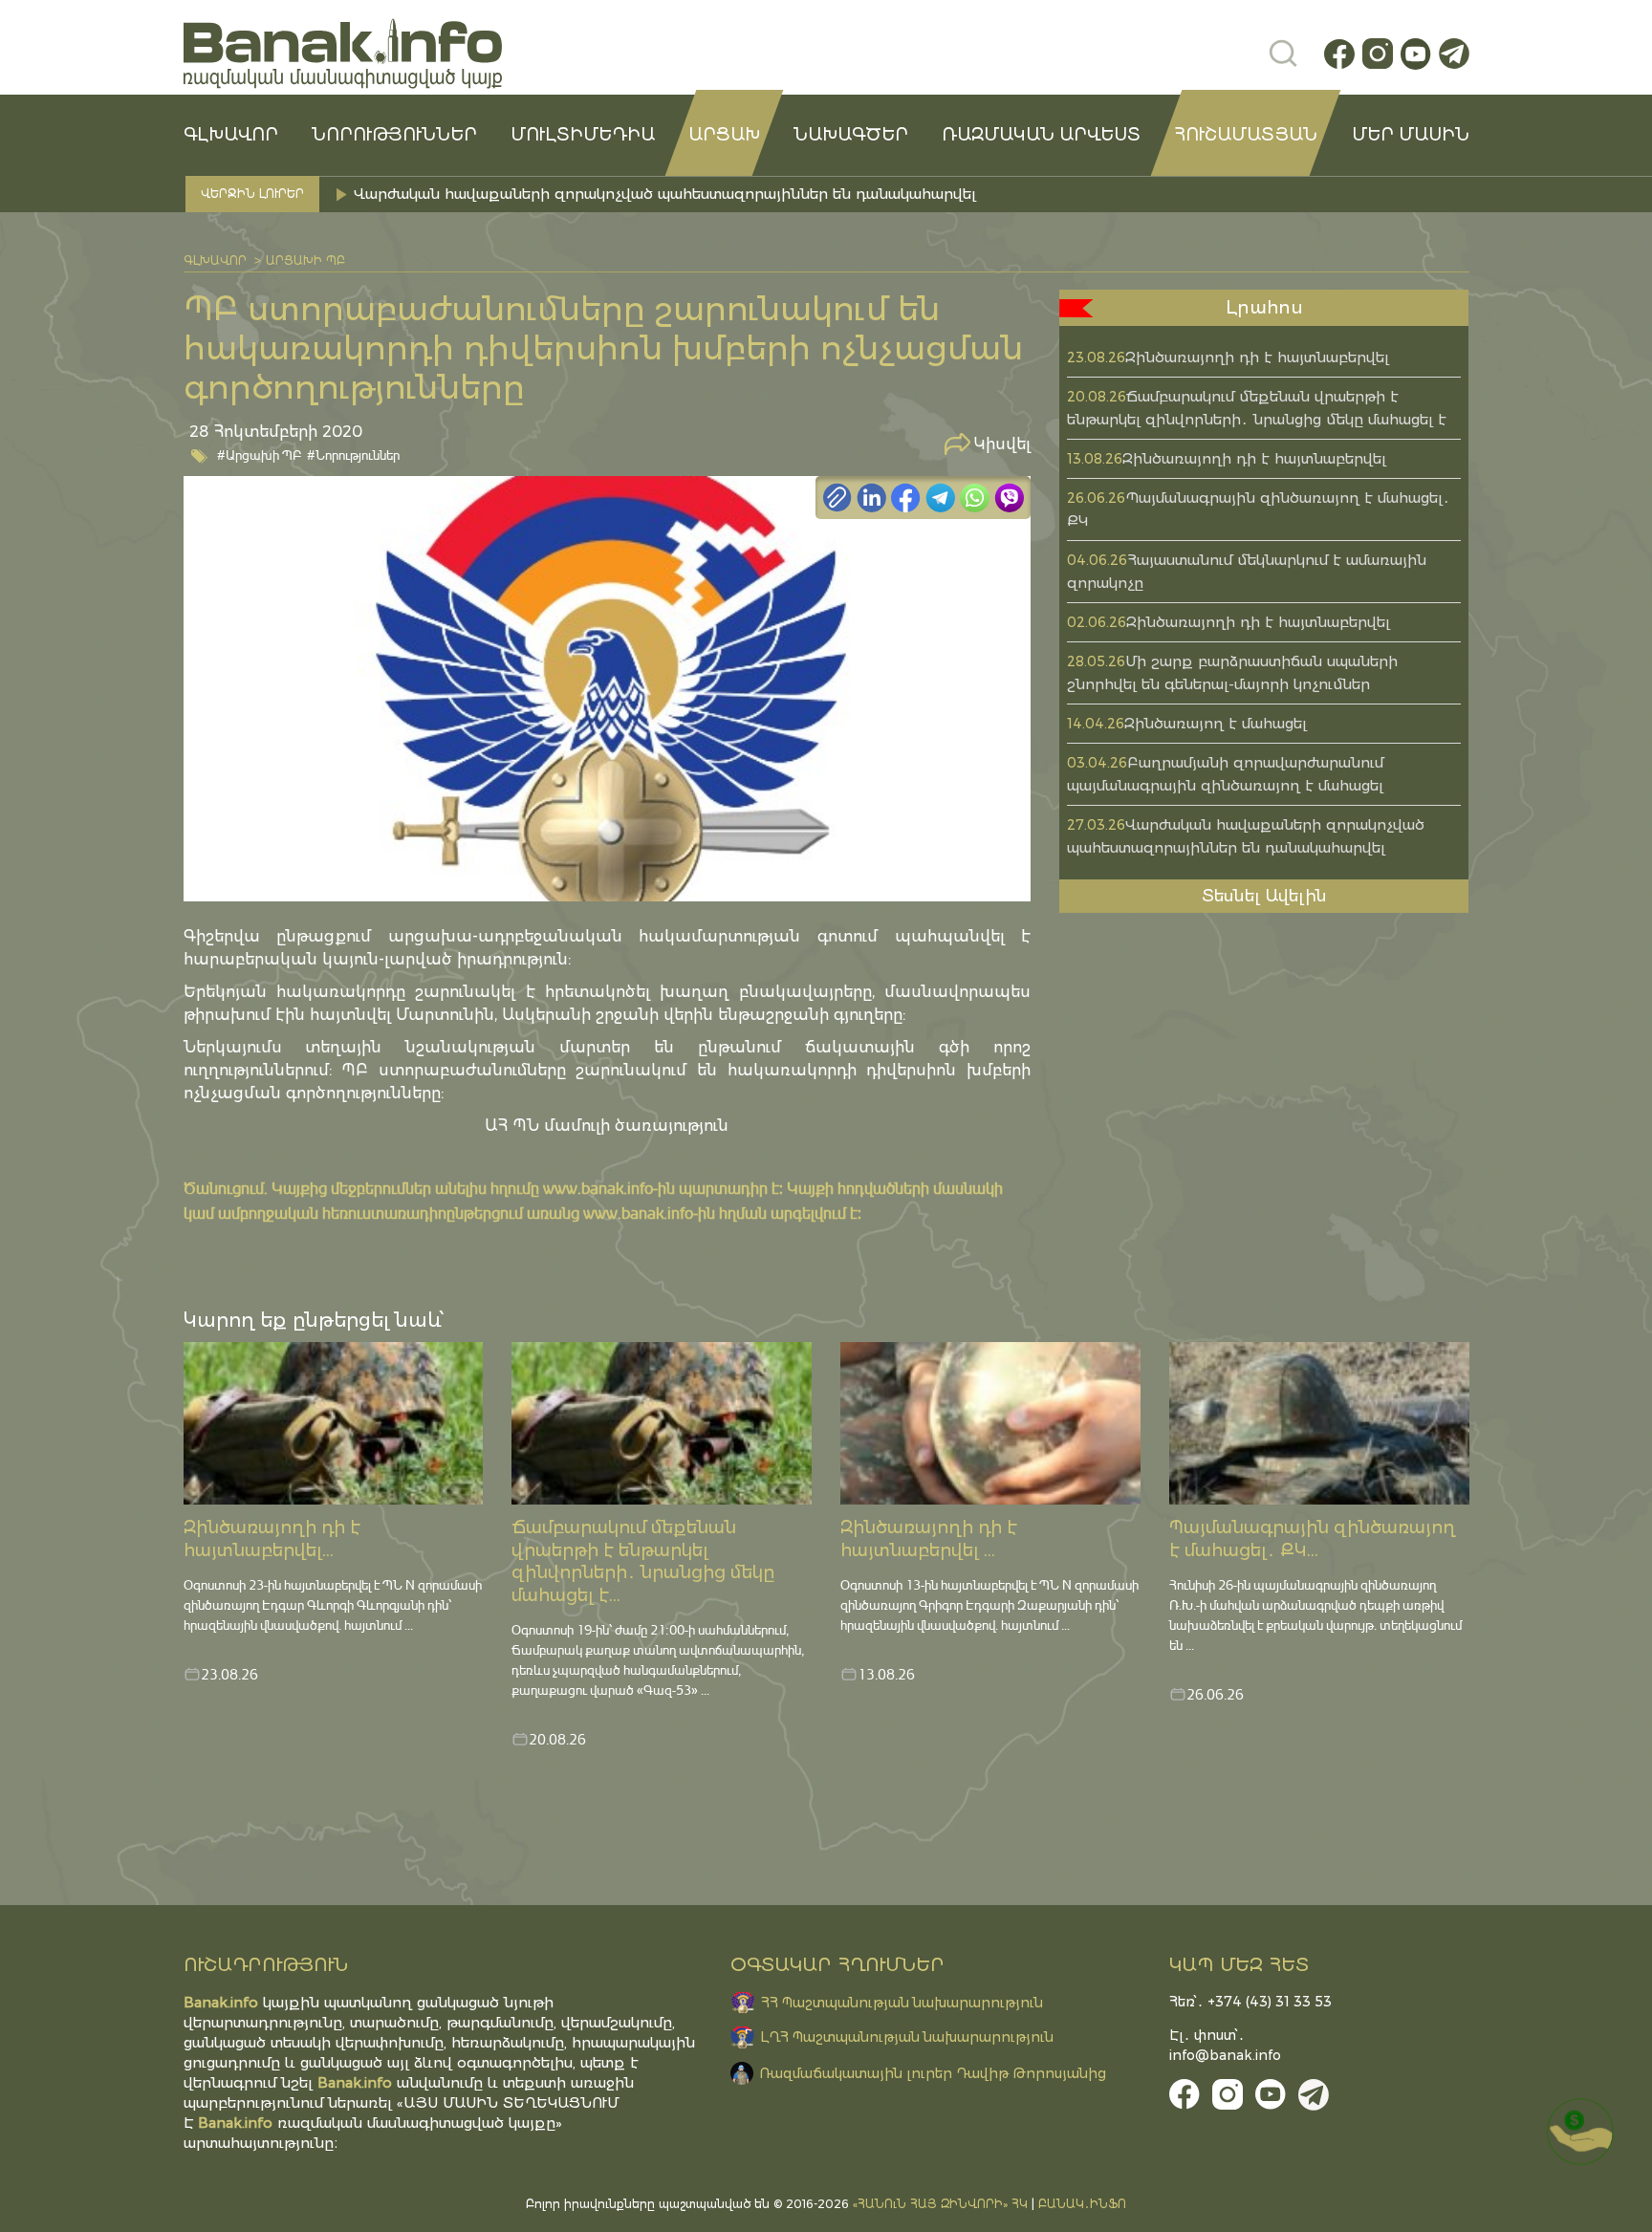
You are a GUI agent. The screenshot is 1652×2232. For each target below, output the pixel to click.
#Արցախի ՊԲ (260, 455)
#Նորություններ (353, 455)
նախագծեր (851, 135)
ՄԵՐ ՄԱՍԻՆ (1411, 135)
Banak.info (235, 2123)
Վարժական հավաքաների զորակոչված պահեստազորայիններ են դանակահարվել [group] (665, 194)
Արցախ (724, 135)
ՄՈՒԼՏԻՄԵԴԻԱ (583, 135)
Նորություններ (394, 135)
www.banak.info (598, 1188)
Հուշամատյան (1246, 135)
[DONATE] (1580, 2132)
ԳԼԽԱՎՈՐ (231, 135)
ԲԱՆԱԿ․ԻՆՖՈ (1082, 2204)
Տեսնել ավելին (1264, 896)
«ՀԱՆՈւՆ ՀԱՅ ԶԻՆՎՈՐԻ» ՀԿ (940, 2204)
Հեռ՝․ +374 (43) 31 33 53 (1250, 2002)
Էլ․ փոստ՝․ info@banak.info (1225, 2045)
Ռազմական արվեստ (1041, 135)
